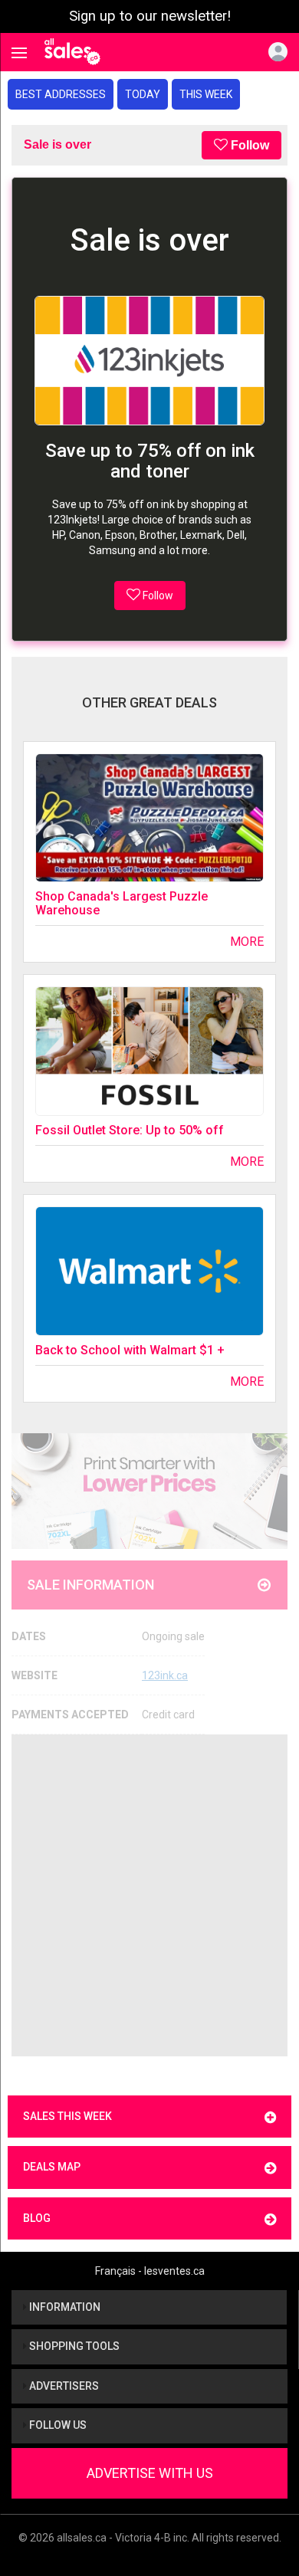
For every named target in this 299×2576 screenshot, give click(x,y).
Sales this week (67, 2116)
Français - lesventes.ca (150, 2271)
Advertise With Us (150, 2473)
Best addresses (61, 94)
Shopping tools (73, 2346)
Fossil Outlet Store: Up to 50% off (130, 1130)
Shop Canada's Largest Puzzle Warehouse (122, 903)
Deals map (52, 2167)
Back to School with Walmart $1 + (130, 1350)
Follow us (57, 2425)
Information (64, 2307)
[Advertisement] (149, 1895)
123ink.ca (165, 1675)
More (247, 942)
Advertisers (63, 2386)
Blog (37, 2218)
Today (143, 94)
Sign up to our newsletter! (150, 16)
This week (206, 94)
